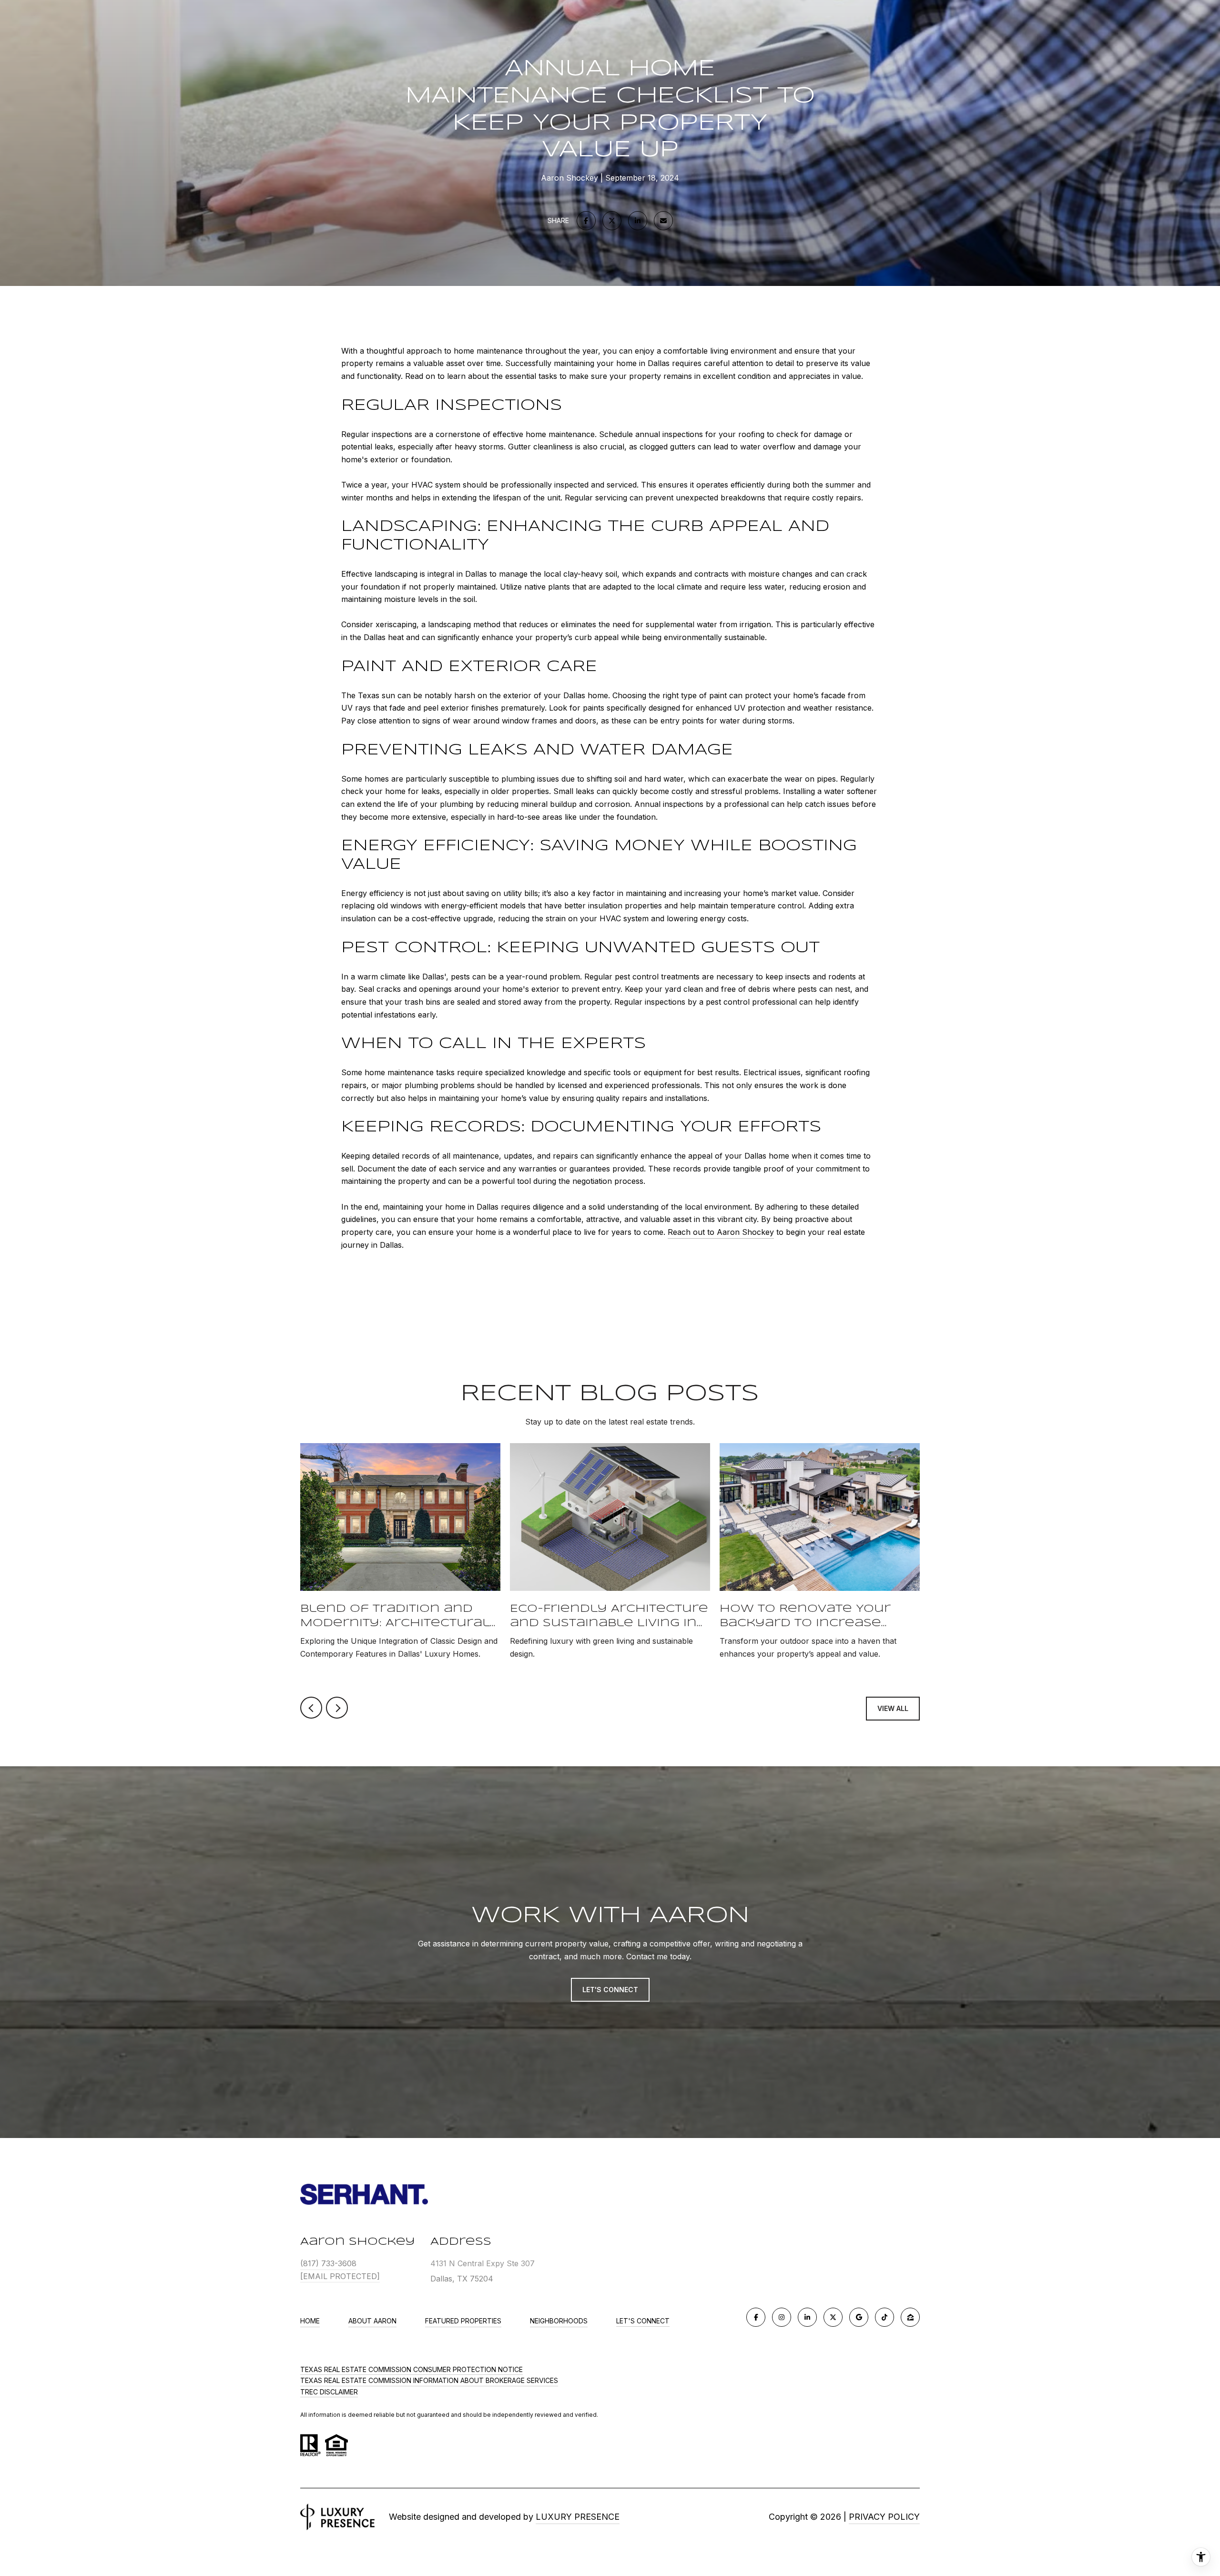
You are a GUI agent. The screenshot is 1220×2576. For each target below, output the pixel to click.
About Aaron (372, 2321)
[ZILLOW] (910, 2317)
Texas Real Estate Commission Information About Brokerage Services (429, 2380)
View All (893, 1708)
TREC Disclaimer (329, 2392)
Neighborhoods (559, 2321)
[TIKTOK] (884, 2317)
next (337, 1708)
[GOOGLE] (859, 2317)
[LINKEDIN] (807, 2317)
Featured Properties (463, 2321)
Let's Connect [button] (610, 1990)
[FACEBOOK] (756, 2317)
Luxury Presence (578, 2517)
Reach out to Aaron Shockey (721, 1232)
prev (311, 1708)
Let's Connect (643, 2321)
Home (310, 2321)
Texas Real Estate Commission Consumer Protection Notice (412, 2369)
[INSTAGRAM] (782, 2317)
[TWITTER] (833, 2317)
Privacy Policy (884, 2517)
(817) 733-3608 (328, 2263)
